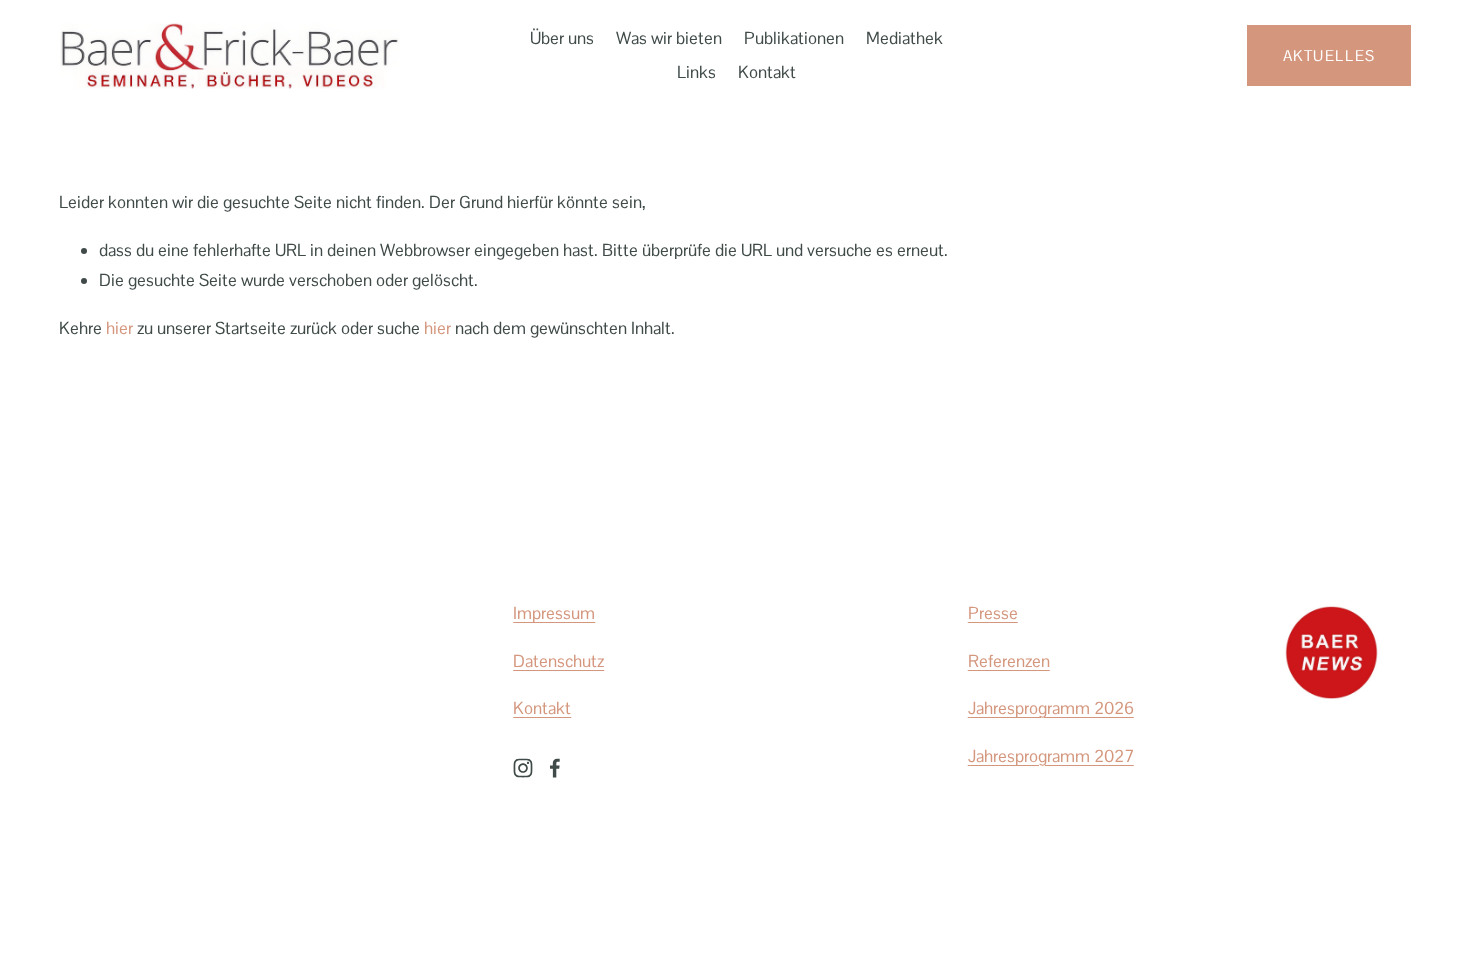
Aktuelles (1329, 55)
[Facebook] (555, 768)
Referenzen (1009, 661)
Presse (993, 613)
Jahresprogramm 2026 (1051, 708)
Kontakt (767, 72)
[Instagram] (523, 768)
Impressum (554, 613)
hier (119, 328)
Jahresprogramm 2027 (1051, 756)
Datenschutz (558, 661)
